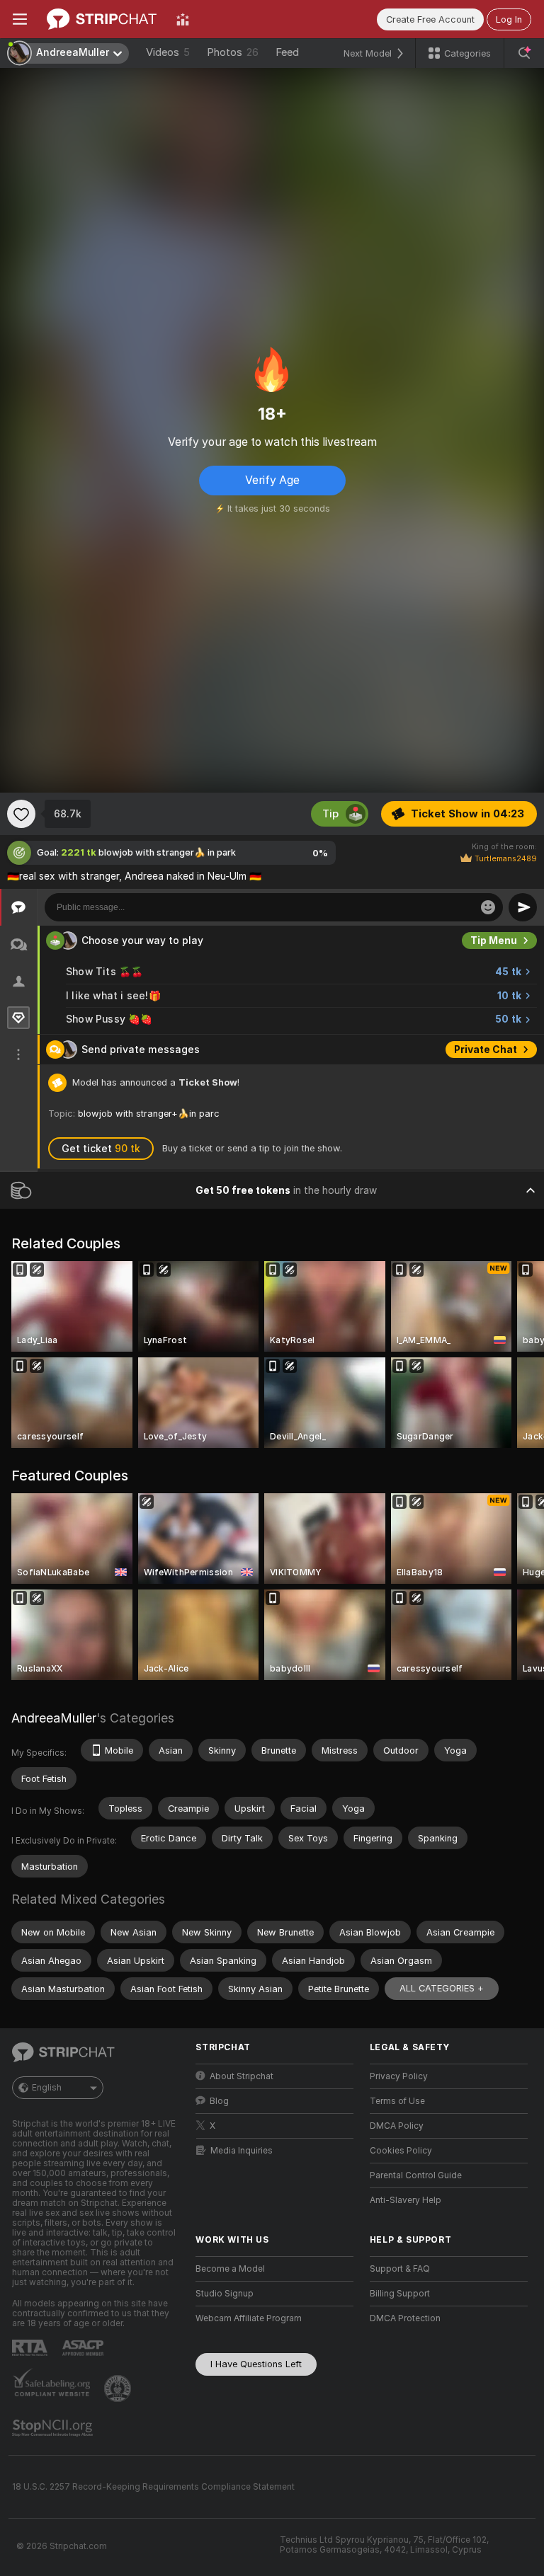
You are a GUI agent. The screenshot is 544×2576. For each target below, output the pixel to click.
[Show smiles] (488, 907)
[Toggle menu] (20, 19)
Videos (168, 52)
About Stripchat (242, 2076)
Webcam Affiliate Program (249, 2318)
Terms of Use (397, 2101)
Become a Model (230, 2269)
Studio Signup (225, 2294)
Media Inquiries (242, 2151)
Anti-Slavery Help (406, 2200)
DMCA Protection (405, 2318)
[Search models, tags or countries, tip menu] (524, 53)
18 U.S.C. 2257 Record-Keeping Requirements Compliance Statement (153, 2487)
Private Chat (486, 1050)
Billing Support (400, 2294)
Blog (219, 2101)
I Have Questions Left (256, 2364)
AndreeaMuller (54, 1718)
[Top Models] (183, 19)
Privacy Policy (399, 2076)
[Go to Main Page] (102, 19)
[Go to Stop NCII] (54, 2428)
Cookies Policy (401, 2151)
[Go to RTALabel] (31, 2348)
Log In (509, 19)
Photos (233, 52)
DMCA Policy (397, 2126)
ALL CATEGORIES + (442, 1988)
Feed (287, 52)
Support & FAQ (400, 2269)
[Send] (523, 907)
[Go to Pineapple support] (119, 2388)
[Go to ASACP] (84, 2348)
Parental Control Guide (416, 2175)
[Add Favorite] (21, 814)
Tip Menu (494, 941)
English (47, 2088)
